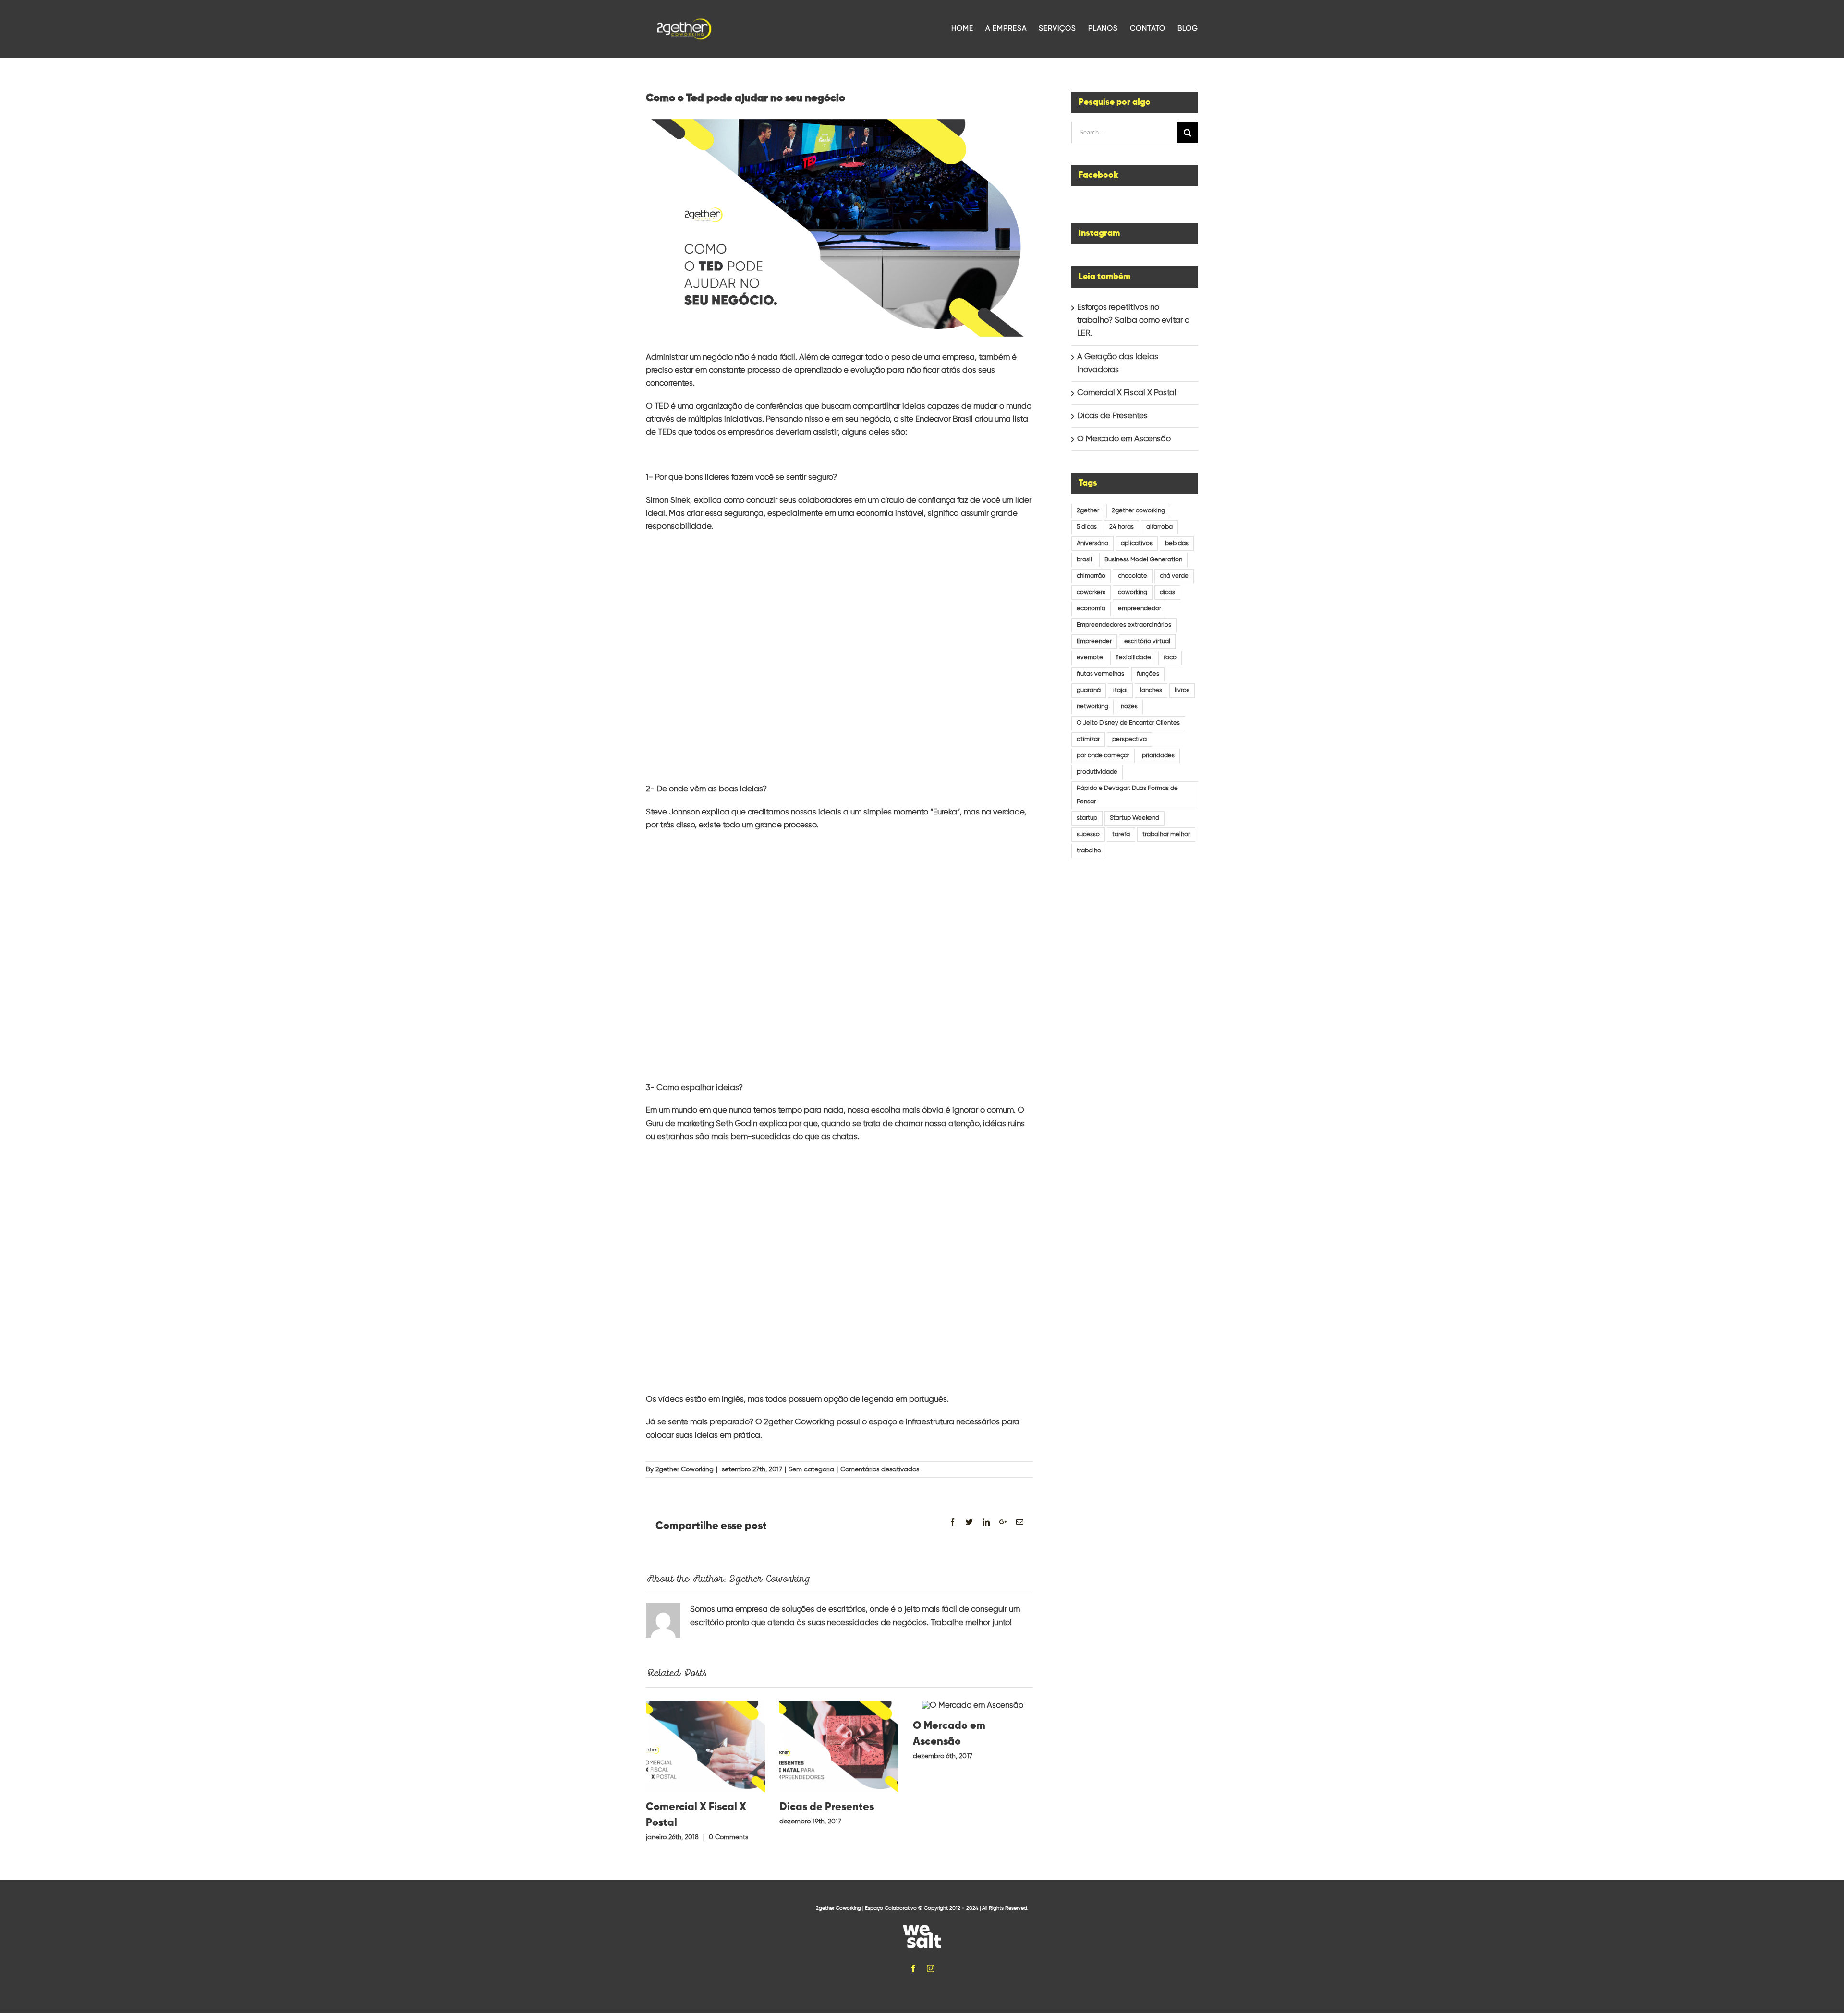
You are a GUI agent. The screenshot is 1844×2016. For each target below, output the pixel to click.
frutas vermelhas (1100, 674)
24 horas (1122, 527)
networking (1092, 707)
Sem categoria (811, 1469)
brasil (1084, 560)
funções (1148, 674)
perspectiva (1129, 739)
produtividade (1097, 772)
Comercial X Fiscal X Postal (1127, 393)
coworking (1133, 592)
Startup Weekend (1134, 818)
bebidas (1177, 543)
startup (1087, 818)
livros (1182, 690)
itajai (1120, 690)
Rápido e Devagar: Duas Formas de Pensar (1127, 795)
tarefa (1121, 834)
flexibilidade (1133, 658)
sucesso (1088, 834)
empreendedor (1140, 609)
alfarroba (1159, 527)
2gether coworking (1138, 511)
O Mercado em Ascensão (1124, 439)
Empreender (1094, 641)
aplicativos (1137, 543)
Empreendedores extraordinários (1124, 625)
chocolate (1133, 576)
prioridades (1158, 756)
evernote (1090, 658)
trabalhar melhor (1166, 834)
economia (1091, 609)
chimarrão (1091, 576)
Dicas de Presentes (827, 1807)
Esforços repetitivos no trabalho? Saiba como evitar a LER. (1134, 321)
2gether (1088, 511)
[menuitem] (968, 29)
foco (1170, 658)
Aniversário (1092, 543)
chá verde (1174, 576)
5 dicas (1087, 527)
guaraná (1089, 690)
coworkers (1091, 592)
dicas (1167, 592)
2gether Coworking (685, 1469)
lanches (1151, 690)
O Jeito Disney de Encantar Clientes (1128, 723)
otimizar (1088, 739)
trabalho (1089, 851)
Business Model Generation (1143, 560)
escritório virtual (1147, 641)
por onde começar (1103, 756)
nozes (1129, 707)
